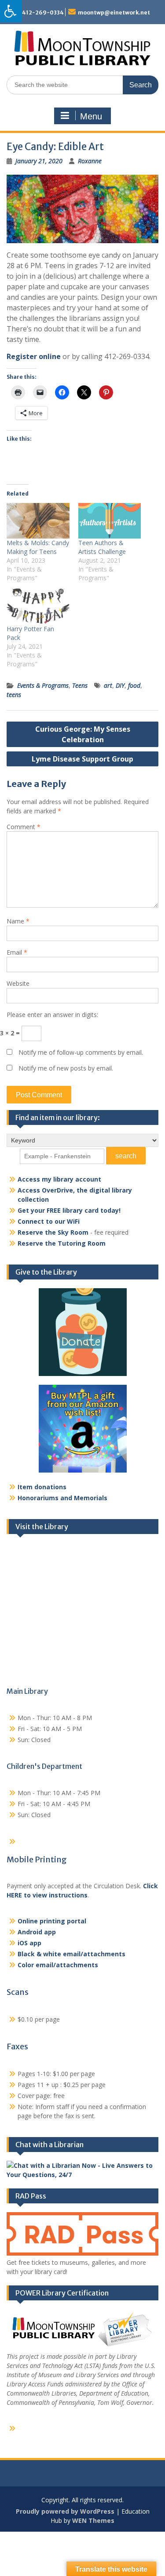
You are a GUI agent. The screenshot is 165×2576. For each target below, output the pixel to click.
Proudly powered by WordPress (65, 2511)
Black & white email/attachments (71, 1954)
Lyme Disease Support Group (82, 759)
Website (18, 983)
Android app (37, 1932)
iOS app (29, 1943)
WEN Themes (93, 2520)
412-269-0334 (43, 13)
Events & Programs (43, 685)
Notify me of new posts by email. (66, 1068)
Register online (34, 356)
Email (17, 952)
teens (14, 695)
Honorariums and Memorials (62, 1498)
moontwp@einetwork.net (114, 13)
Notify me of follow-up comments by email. (81, 1052)
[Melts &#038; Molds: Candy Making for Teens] (38, 521)
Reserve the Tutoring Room (62, 1243)
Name (18, 921)
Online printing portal (52, 1921)
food (134, 685)
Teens (80, 685)
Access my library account (59, 1179)
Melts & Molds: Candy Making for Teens (38, 547)
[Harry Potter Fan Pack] (38, 606)
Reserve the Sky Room (53, 1232)
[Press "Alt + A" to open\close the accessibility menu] (11, 11)
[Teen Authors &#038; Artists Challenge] (110, 521)
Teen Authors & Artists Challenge (102, 547)
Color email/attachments (58, 1965)
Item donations (42, 1487)
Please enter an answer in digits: (52, 1015)
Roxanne (90, 161)
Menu (91, 116)
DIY (120, 685)
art (108, 685)
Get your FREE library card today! (69, 1210)
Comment (24, 827)
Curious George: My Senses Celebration (83, 734)
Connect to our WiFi (49, 1221)
